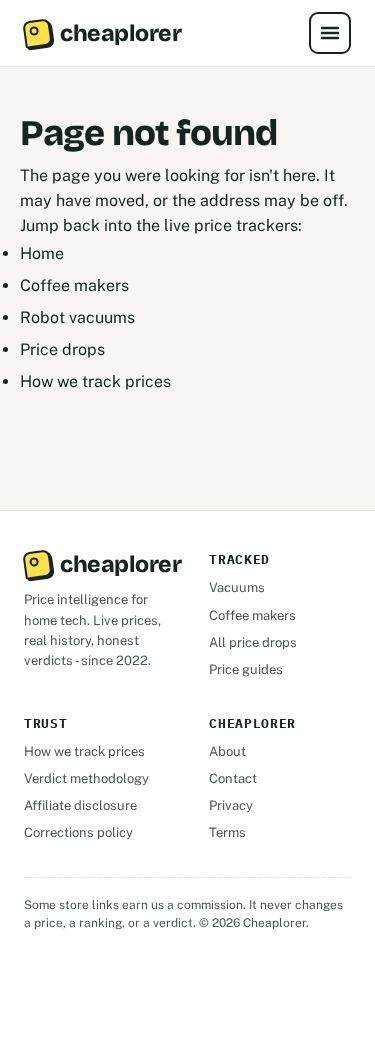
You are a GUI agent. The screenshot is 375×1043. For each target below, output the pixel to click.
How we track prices (95, 381)
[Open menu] (330, 33)
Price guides (246, 669)
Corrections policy (78, 832)
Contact (233, 778)
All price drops (253, 642)
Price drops (62, 349)
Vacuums (237, 587)
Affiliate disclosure (80, 805)
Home (42, 253)
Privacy (231, 805)
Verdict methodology (86, 778)
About (227, 751)
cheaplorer (120, 33)
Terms (227, 832)
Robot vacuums (77, 317)
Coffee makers (74, 285)
